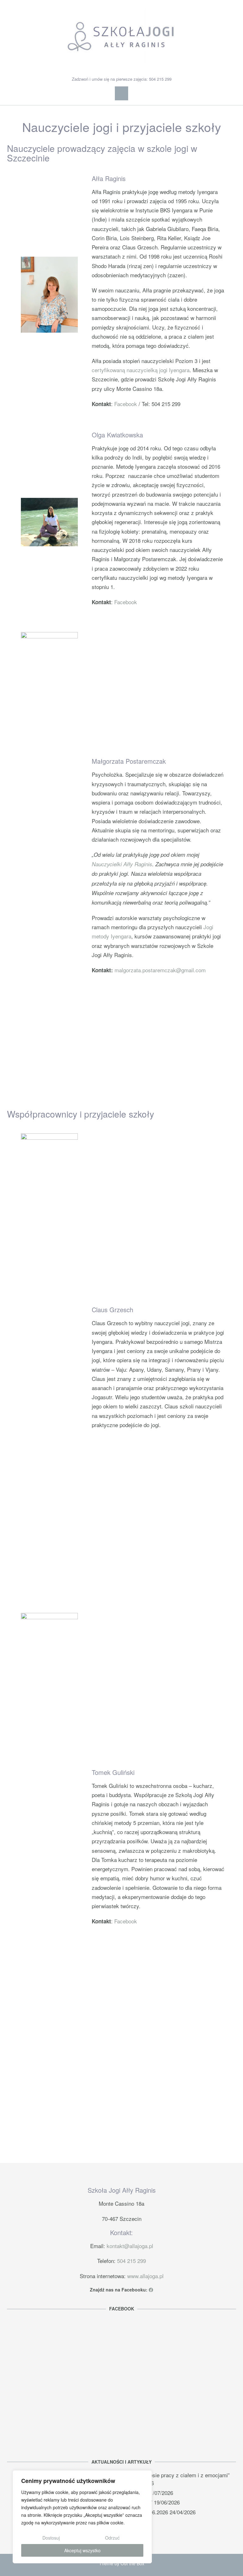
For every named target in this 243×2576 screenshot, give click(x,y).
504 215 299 (131, 2261)
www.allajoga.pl (145, 2276)
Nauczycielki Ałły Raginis (122, 864)
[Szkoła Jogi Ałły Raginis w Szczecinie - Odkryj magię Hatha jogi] (121, 37)
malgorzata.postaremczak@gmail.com (160, 970)
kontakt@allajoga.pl (130, 2246)
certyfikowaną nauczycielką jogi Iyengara (141, 370)
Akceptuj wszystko (82, 2550)
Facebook (126, 404)
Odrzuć (112, 2538)
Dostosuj (51, 2538)
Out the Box (132, 2563)
